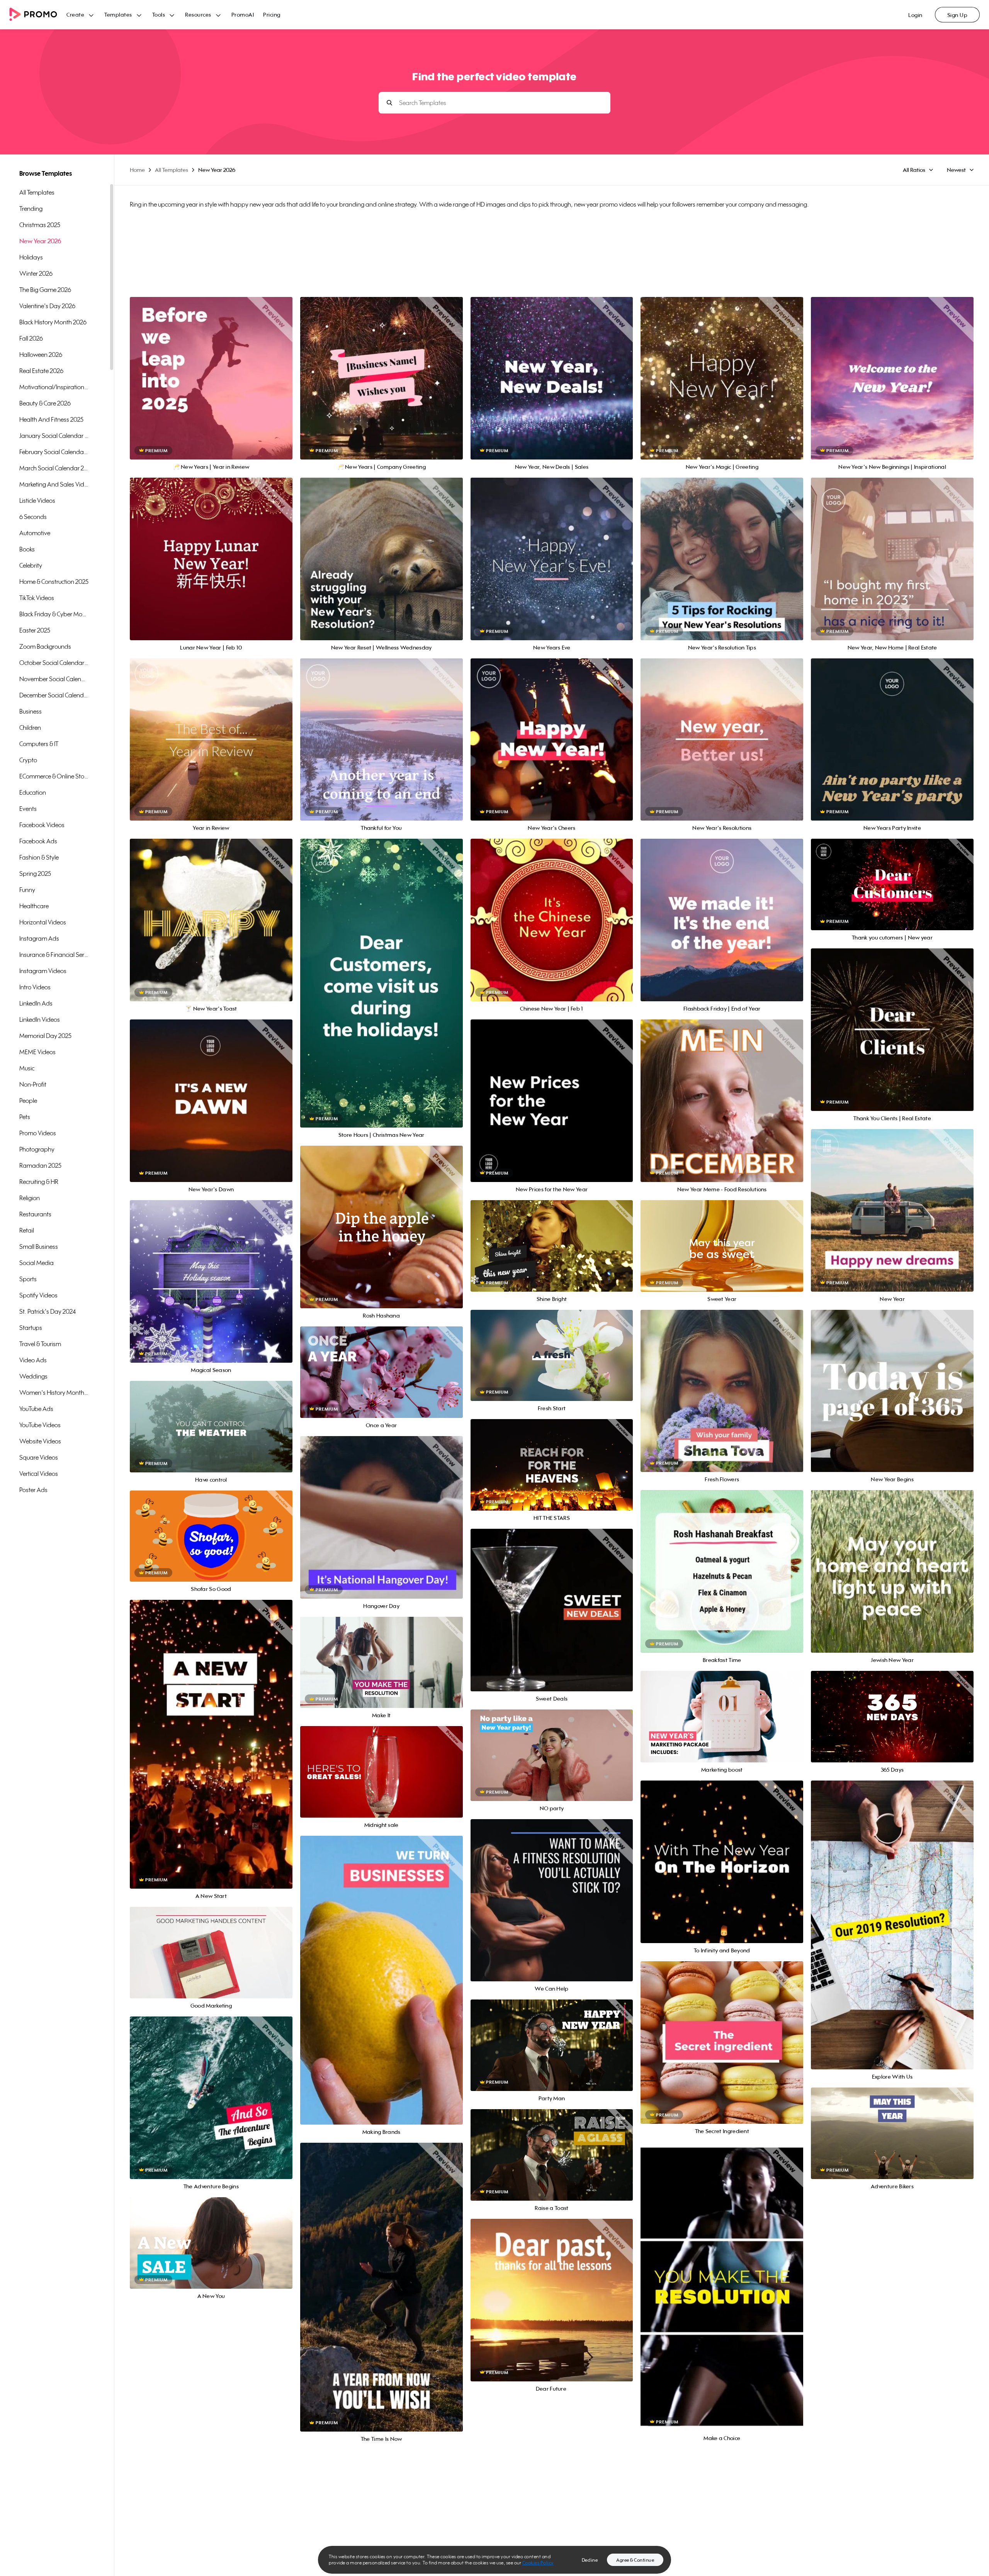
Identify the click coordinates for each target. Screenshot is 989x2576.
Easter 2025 (35, 630)
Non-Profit (33, 1084)
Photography (37, 1149)
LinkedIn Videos (40, 1019)
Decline (590, 2560)
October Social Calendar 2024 (54, 663)
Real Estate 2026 (41, 371)
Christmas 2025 (40, 225)
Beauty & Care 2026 (45, 403)
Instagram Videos (43, 971)
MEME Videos (37, 1052)
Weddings (33, 1376)
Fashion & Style (39, 857)
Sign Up (958, 15)
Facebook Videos (42, 825)
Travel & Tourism (40, 1344)
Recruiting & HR (39, 1182)
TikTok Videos (37, 598)
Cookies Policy (538, 2563)
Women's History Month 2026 (54, 1392)
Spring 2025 (35, 873)
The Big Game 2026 (45, 290)
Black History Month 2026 (53, 322)
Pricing (272, 14)
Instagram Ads (39, 938)
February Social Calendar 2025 (54, 452)
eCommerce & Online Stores (54, 776)
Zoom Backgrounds (45, 646)
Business (31, 711)
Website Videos (40, 1441)
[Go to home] (38, 15)
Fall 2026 (31, 338)
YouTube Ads (36, 1409)
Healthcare (34, 906)
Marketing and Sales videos (54, 484)
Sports (28, 1279)
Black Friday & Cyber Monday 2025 (54, 614)
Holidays (31, 257)
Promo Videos (38, 1133)
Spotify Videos (38, 1295)
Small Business (39, 1246)
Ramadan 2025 (40, 1165)
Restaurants (35, 1214)
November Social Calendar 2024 (54, 679)
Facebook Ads (38, 841)
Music (27, 1068)
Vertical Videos (39, 1474)
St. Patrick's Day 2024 (48, 1311)
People (28, 1101)
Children (30, 728)
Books (27, 549)
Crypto (28, 760)
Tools (159, 14)
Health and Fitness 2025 (51, 419)
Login (915, 15)
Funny (27, 890)
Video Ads (33, 1360)
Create (75, 14)
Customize (211, 387)
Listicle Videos (37, 500)
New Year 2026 (40, 241)
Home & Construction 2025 (54, 582)
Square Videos (39, 1457)
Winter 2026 (36, 273)
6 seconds (33, 517)
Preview (211, 370)
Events (28, 809)
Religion (30, 1198)
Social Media (37, 1263)
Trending (31, 209)
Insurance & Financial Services (54, 955)
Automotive (35, 533)
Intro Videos (35, 987)
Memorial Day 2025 (45, 1036)
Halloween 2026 (41, 354)
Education (33, 792)
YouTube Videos (40, 1425)
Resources (198, 14)
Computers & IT (39, 744)
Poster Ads (33, 1490)
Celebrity (31, 565)
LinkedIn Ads (36, 1003)
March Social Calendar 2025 (54, 468)
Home (137, 170)
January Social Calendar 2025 (54, 436)
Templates (118, 14)
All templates (37, 192)
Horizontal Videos (43, 922)
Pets (25, 1117)
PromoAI (243, 14)
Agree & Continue (635, 2560)
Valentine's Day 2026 (47, 306)
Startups (31, 1328)
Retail (27, 1230)
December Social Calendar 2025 (54, 695)
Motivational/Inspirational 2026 (54, 387)
